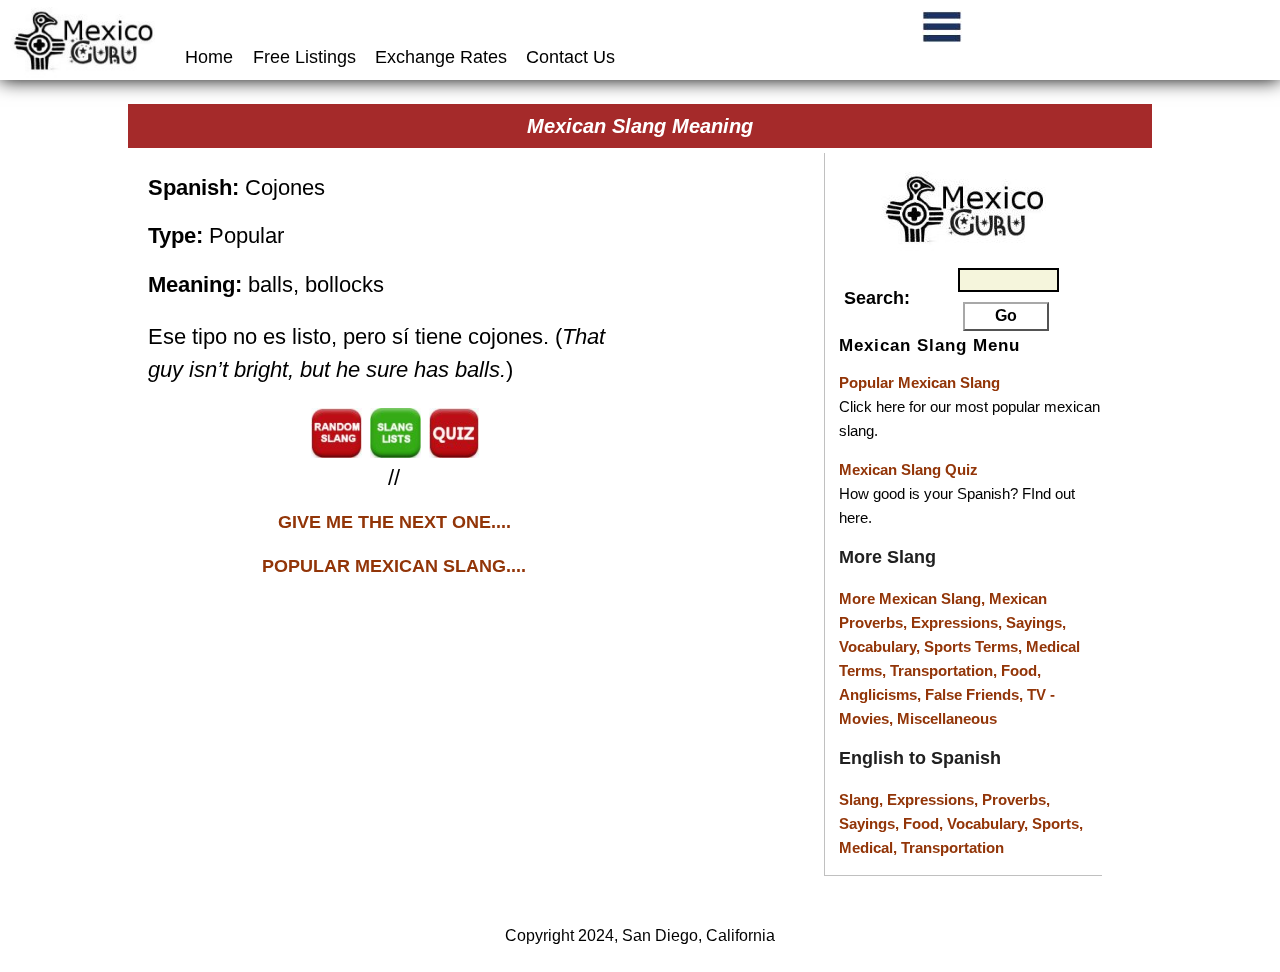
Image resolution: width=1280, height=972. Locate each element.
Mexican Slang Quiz (908, 469)
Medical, (870, 847)
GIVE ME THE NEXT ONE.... (394, 522)
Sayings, (1036, 622)
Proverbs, (1016, 799)
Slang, (863, 799)
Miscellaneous (947, 718)
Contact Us (570, 57)
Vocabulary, (881, 646)
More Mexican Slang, (914, 598)
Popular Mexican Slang (919, 382)
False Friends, (976, 694)
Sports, (1057, 823)
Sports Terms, (975, 646)
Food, (1021, 670)
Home (211, 57)
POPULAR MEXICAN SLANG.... (394, 566)
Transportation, (945, 670)
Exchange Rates (441, 57)
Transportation (952, 847)
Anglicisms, (882, 694)
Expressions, (956, 622)
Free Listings (304, 57)
